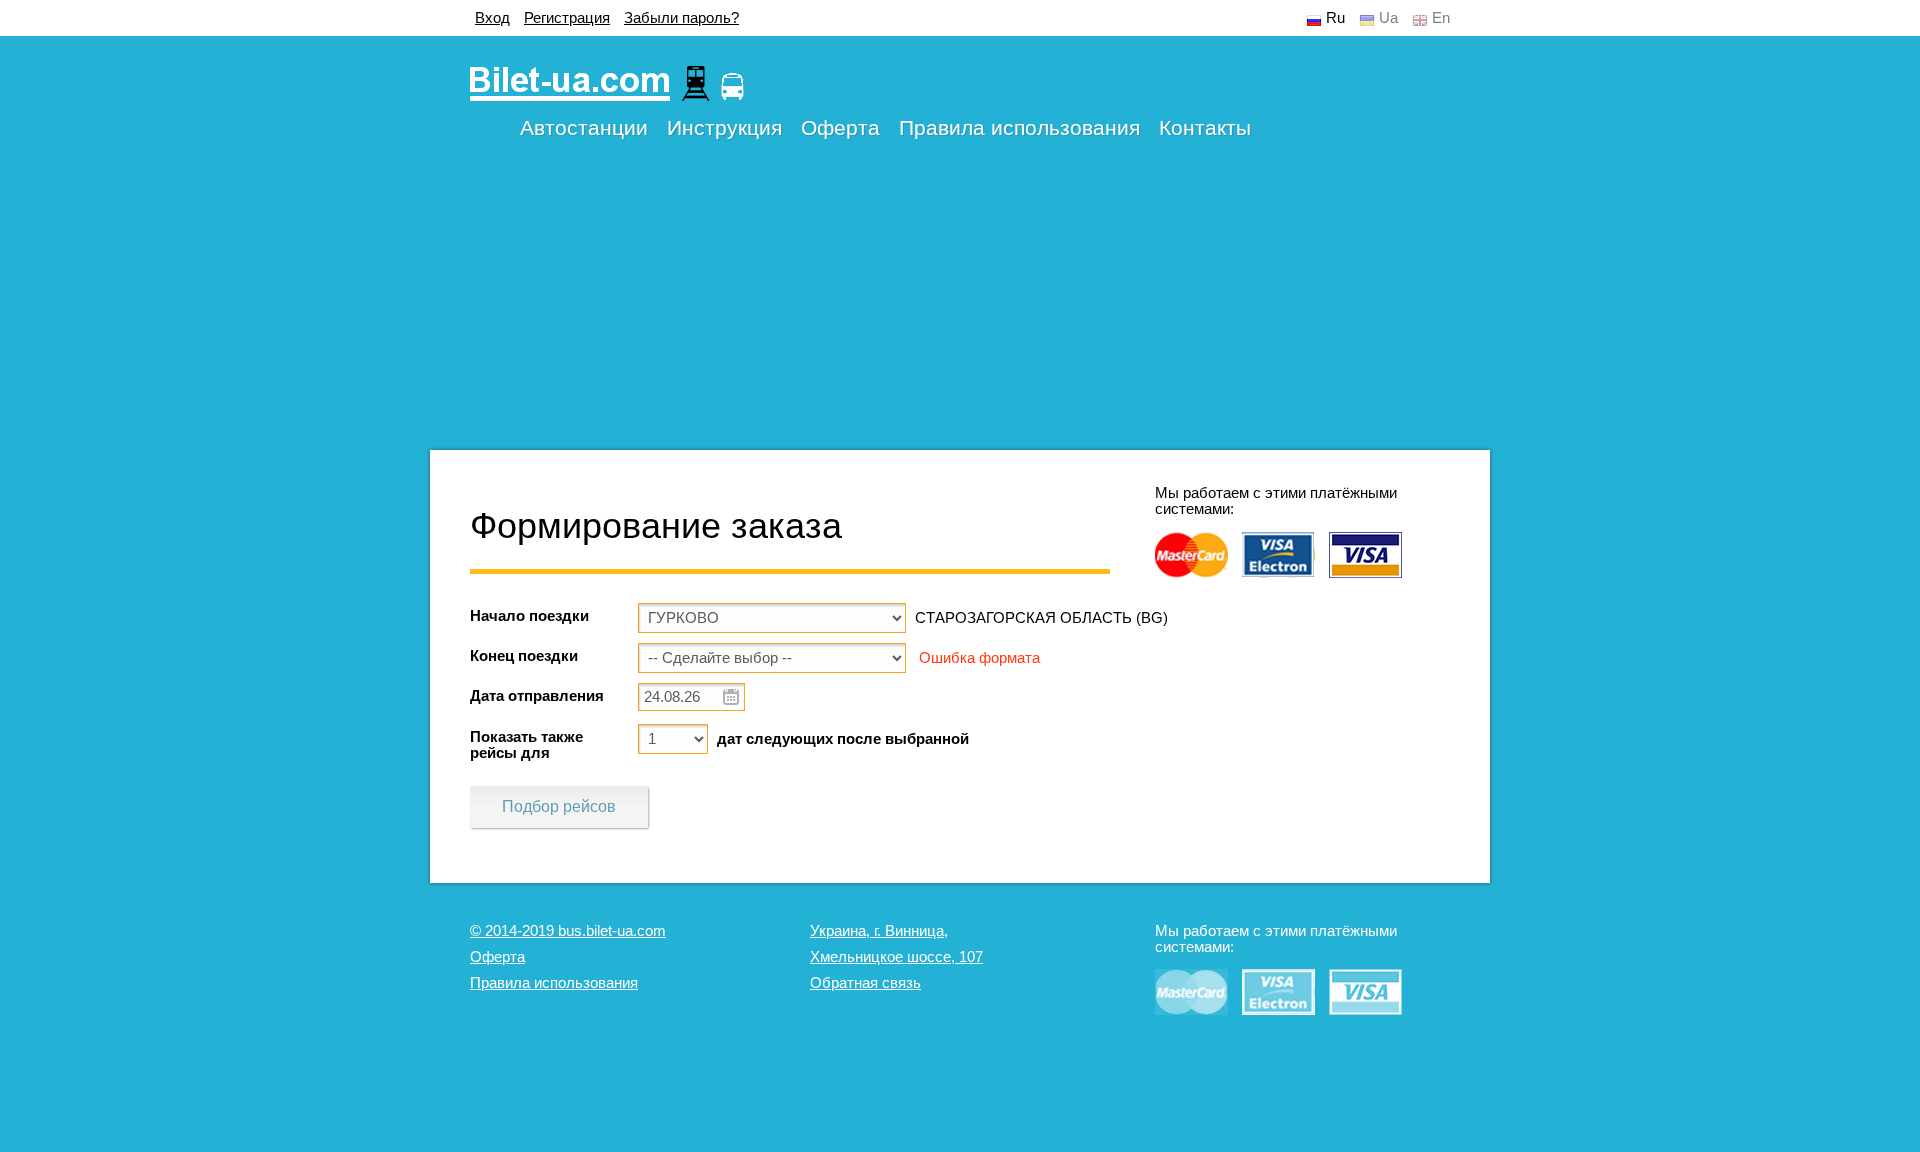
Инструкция (724, 127)
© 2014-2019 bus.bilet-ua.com (568, 931)
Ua (1388, 18)
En (1441, 18)
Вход (492, 18)
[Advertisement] (960, 310)
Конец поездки (524, 656)
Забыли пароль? (681, 18)
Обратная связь (865, 983)
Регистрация (567, 18)
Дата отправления (537, 696)
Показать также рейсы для (526, 745)
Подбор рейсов (559, 806)
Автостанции (584, 127)
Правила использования (1019, 127)
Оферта (840, 127)
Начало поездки (529, 616)
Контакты (1205, 127)
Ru (1335, 18)
